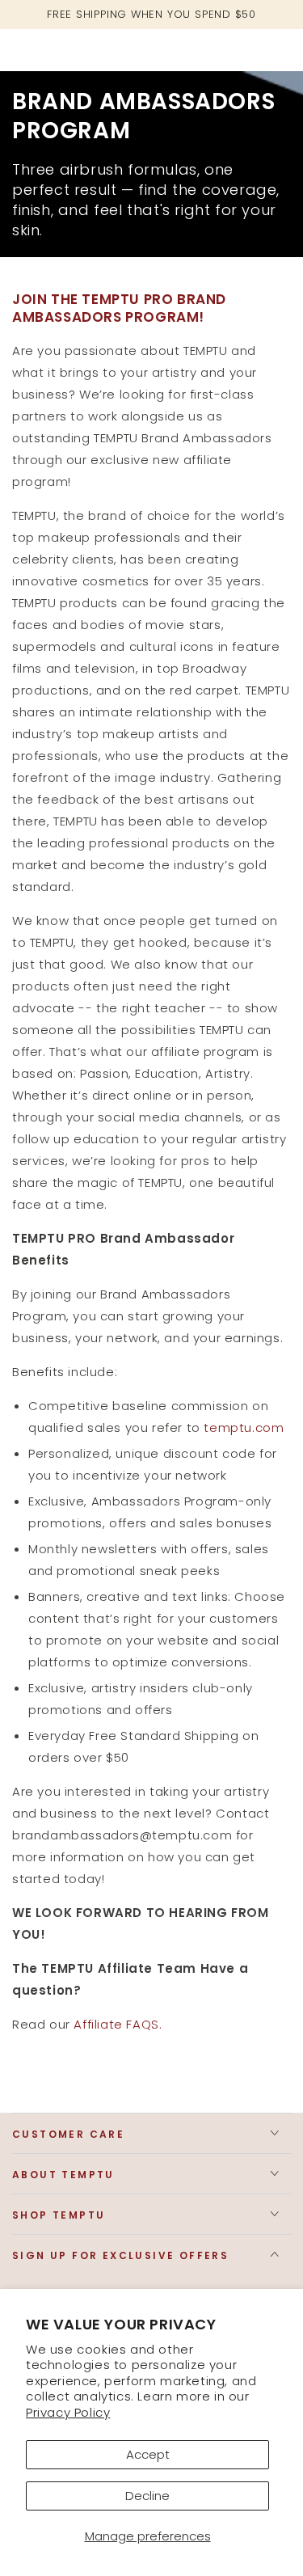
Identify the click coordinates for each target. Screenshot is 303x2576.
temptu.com (244, 1427)
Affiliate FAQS (116, 2024)
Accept (148, 2454)
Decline (147, 2496)
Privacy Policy (68, 2412)
